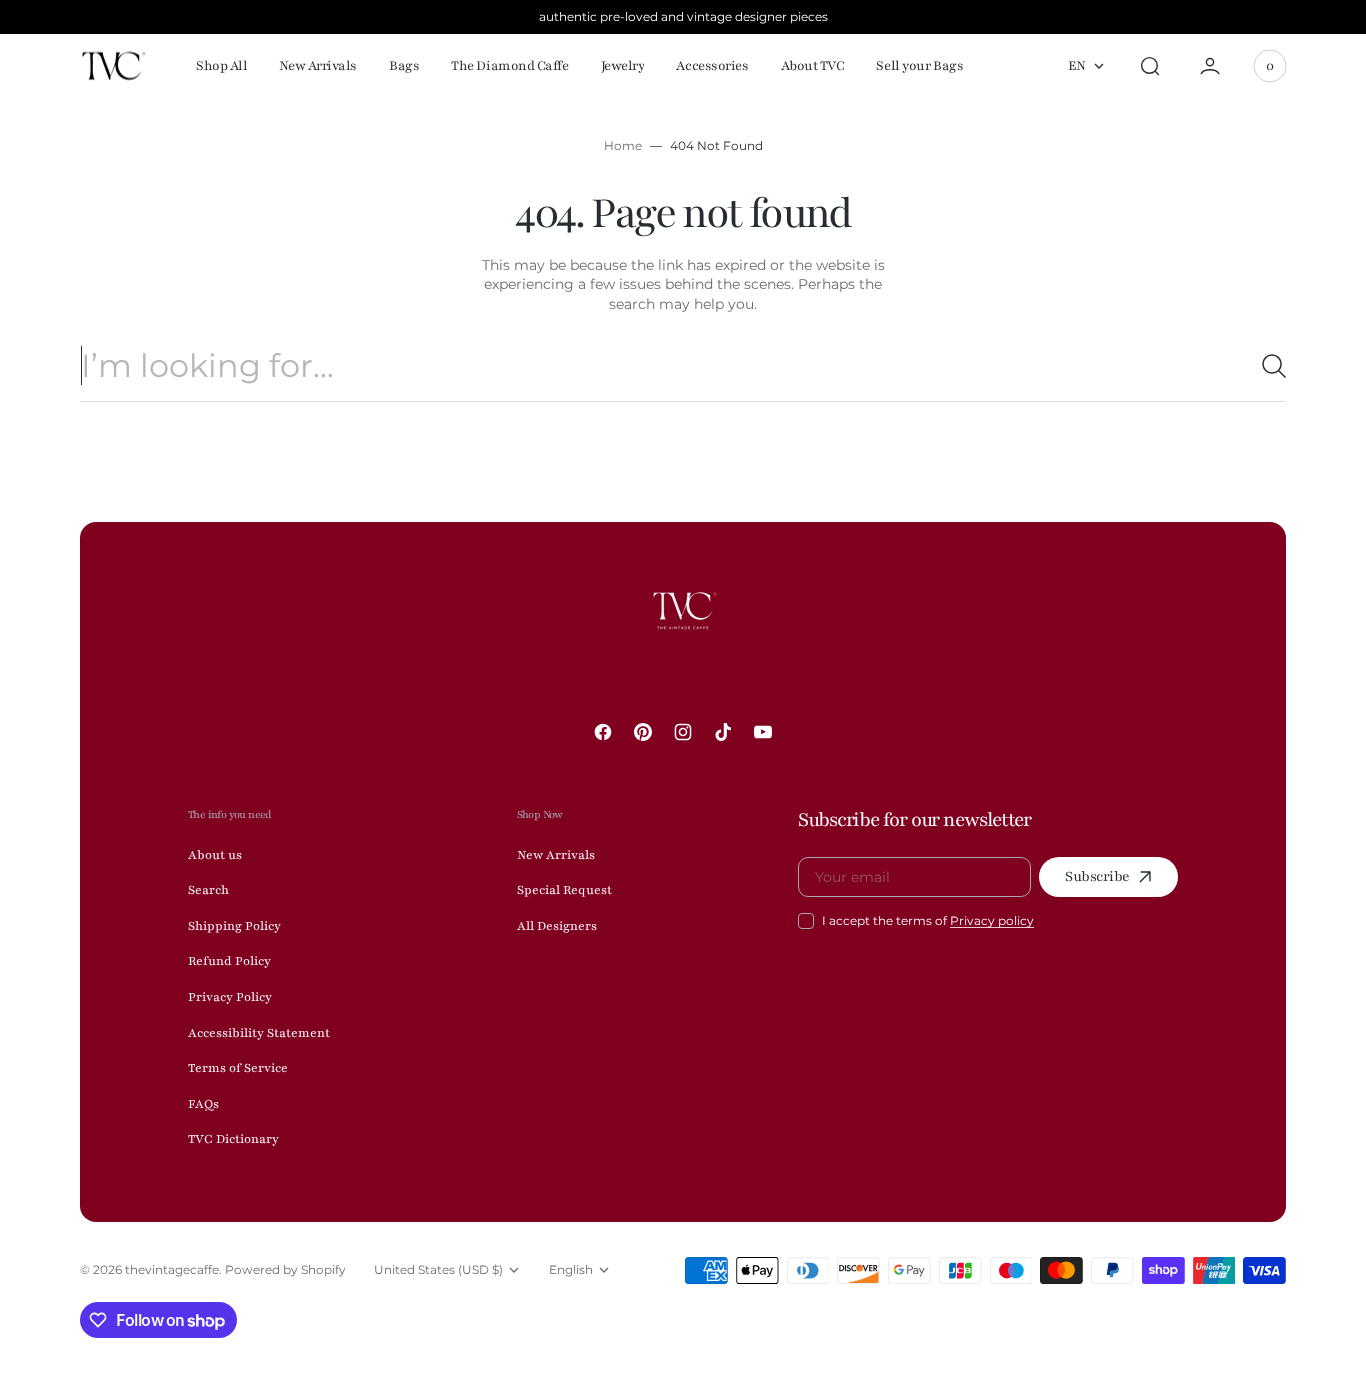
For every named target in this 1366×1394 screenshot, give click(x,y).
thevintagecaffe (172, 1269)
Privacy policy (992, 920)
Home (623, 145)
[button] (1150, 66)
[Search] (1266, 366)
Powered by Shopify (285, 1269)
